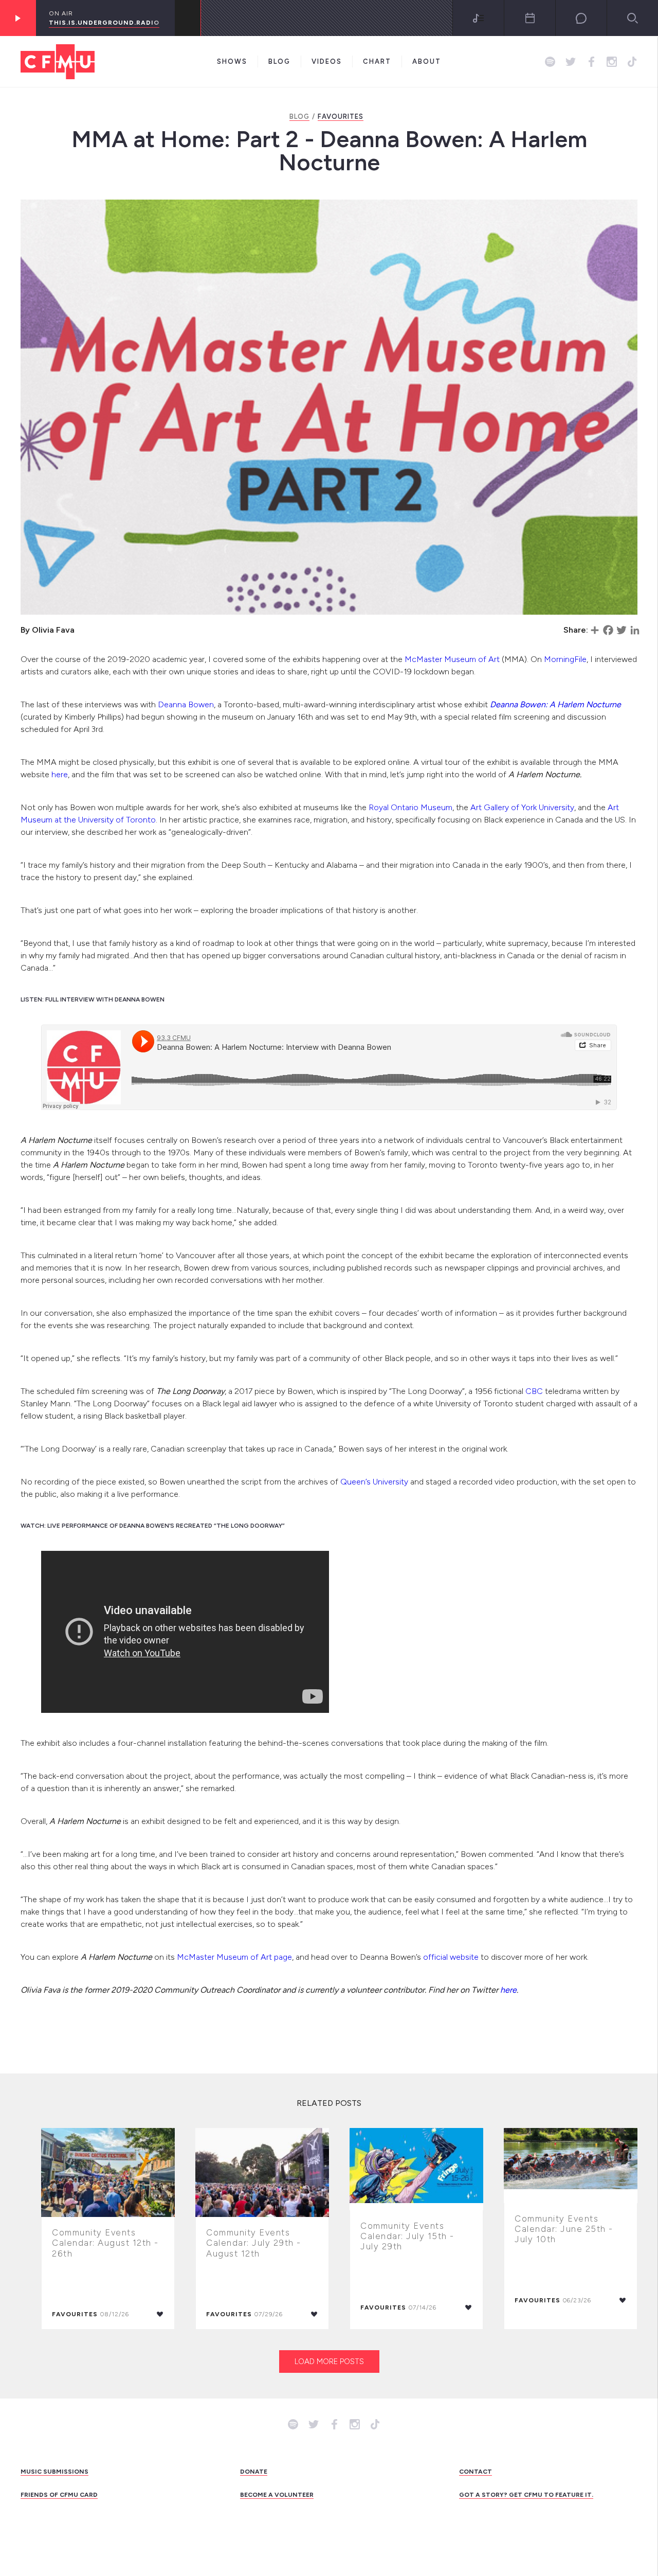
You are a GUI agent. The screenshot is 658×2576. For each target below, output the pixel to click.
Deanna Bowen (186, 704)
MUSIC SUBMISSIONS (54, 2472)
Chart (377, 61)
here (60, 774)
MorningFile (565, 659)
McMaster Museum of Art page (234, 1957)
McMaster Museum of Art (452, 659)
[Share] (595, 630)
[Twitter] (622, 630)
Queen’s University (374, 1482)
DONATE (254, 2472)
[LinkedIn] (635, 630)
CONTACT (476, 2472)
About (427, 61)
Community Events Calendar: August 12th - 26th (105, 2243)
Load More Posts (329, 2362)
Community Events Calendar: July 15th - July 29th (407, 2236)
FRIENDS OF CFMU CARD (59, 2495)
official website (451, 1957)
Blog (279, 61)
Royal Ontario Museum (410, 807)
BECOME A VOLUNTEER (277, 2495)
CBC (534, 1391)
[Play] (18, 18)
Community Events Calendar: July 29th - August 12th (254, 2243)
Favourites (341, 117)
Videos (327, 61)
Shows (232, 61)
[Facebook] (608, 630)
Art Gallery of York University (522, 807)
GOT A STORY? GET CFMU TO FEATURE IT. (526, 2495)
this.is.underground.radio (104, 23)
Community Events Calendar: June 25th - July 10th (564, 2229)
